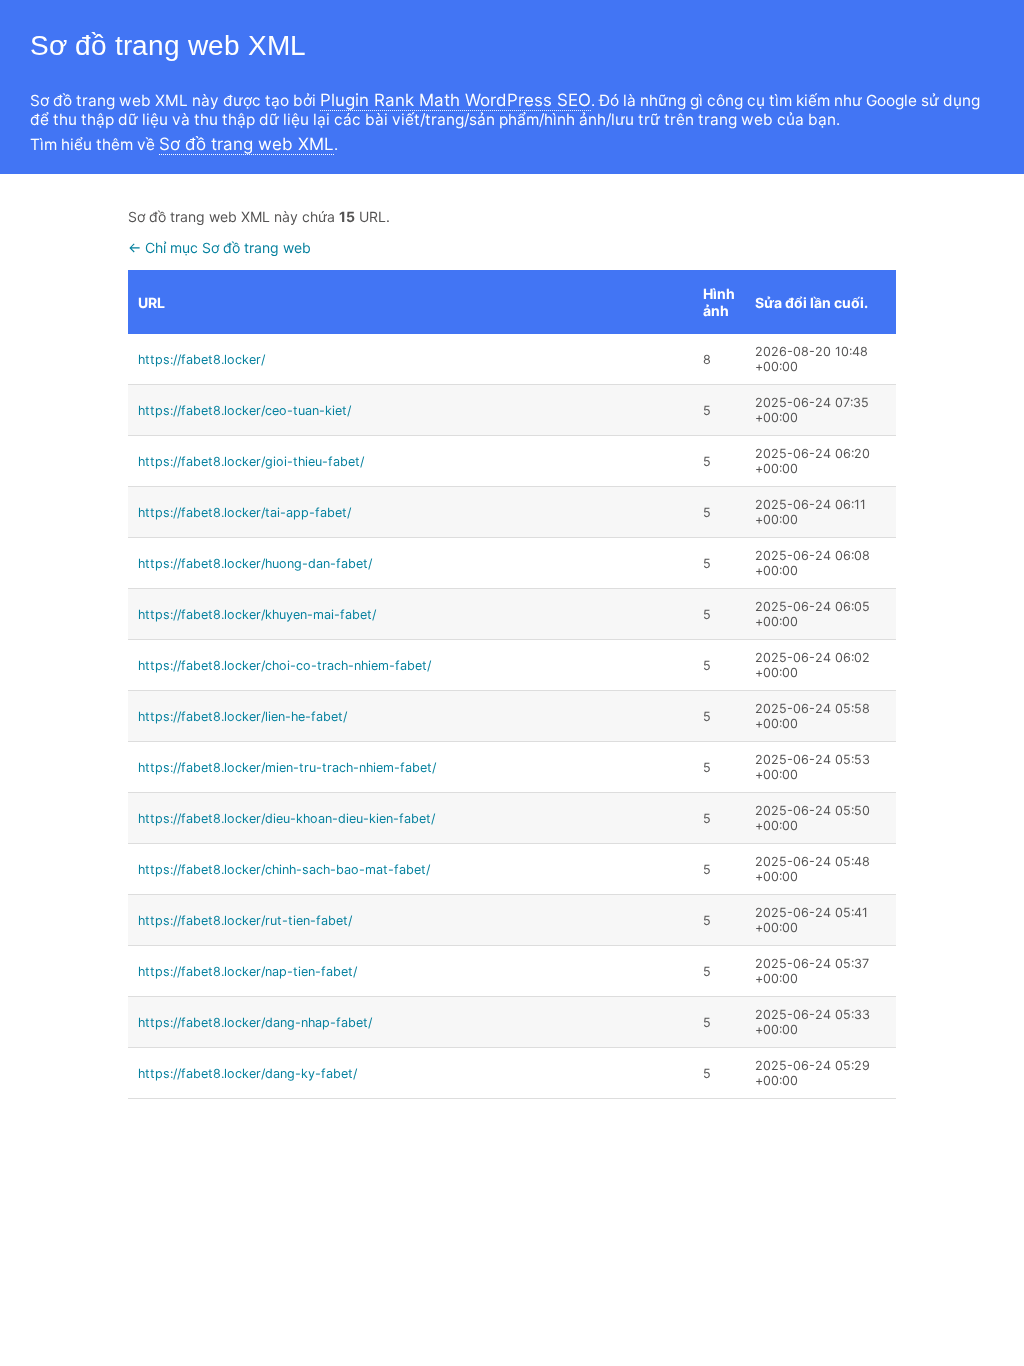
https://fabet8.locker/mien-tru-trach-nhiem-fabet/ (287, 767)
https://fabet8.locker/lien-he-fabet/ (242, 716)
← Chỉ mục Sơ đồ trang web (219, 247)
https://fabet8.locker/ (201, 359)
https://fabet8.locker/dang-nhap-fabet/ (255, 1022)
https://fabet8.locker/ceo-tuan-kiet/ (244, 410)
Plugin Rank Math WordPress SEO (455, 100)
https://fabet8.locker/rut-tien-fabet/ (245, 920)
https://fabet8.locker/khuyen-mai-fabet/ (257, 614)
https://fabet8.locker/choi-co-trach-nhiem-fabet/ (284, 665)
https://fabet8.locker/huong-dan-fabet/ (255, 563)
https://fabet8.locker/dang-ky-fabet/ (247, 1073)
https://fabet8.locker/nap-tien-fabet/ (247, 971)
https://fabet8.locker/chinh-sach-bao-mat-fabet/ (284, 869)
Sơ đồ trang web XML (246, 144)
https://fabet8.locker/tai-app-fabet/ (244, 512)
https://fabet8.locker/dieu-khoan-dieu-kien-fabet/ (286, 818)
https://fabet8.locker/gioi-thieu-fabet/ (251, 461)
